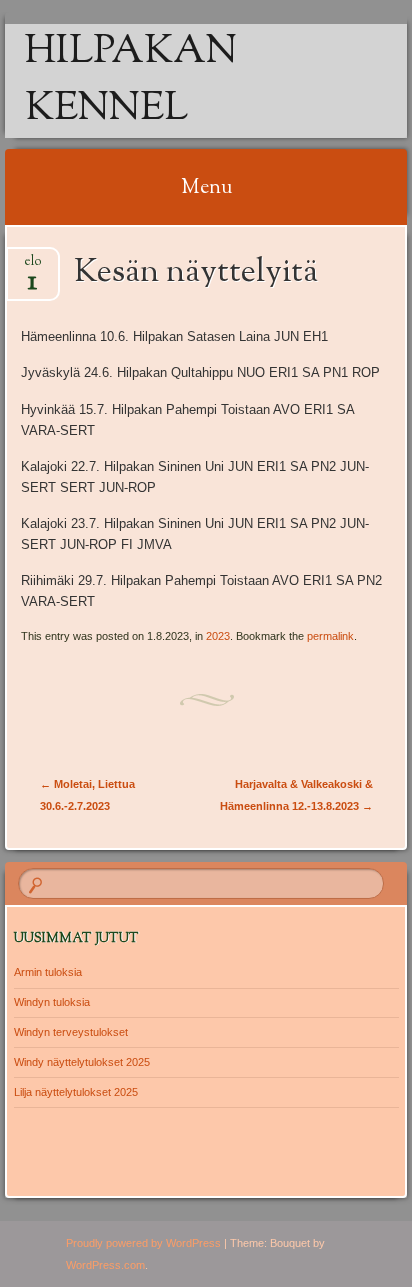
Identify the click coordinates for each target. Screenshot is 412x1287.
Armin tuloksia (48, 972)
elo (33, 267)
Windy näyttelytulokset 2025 (82, 1062)
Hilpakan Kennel (131, 81)
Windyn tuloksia (52, 1002)
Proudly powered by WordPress (143, 1243)
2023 (218, 636)
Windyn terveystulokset (71, 1032)
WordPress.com (105, 1265)
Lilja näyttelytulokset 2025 (76, 1092)
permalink (330, 636)
